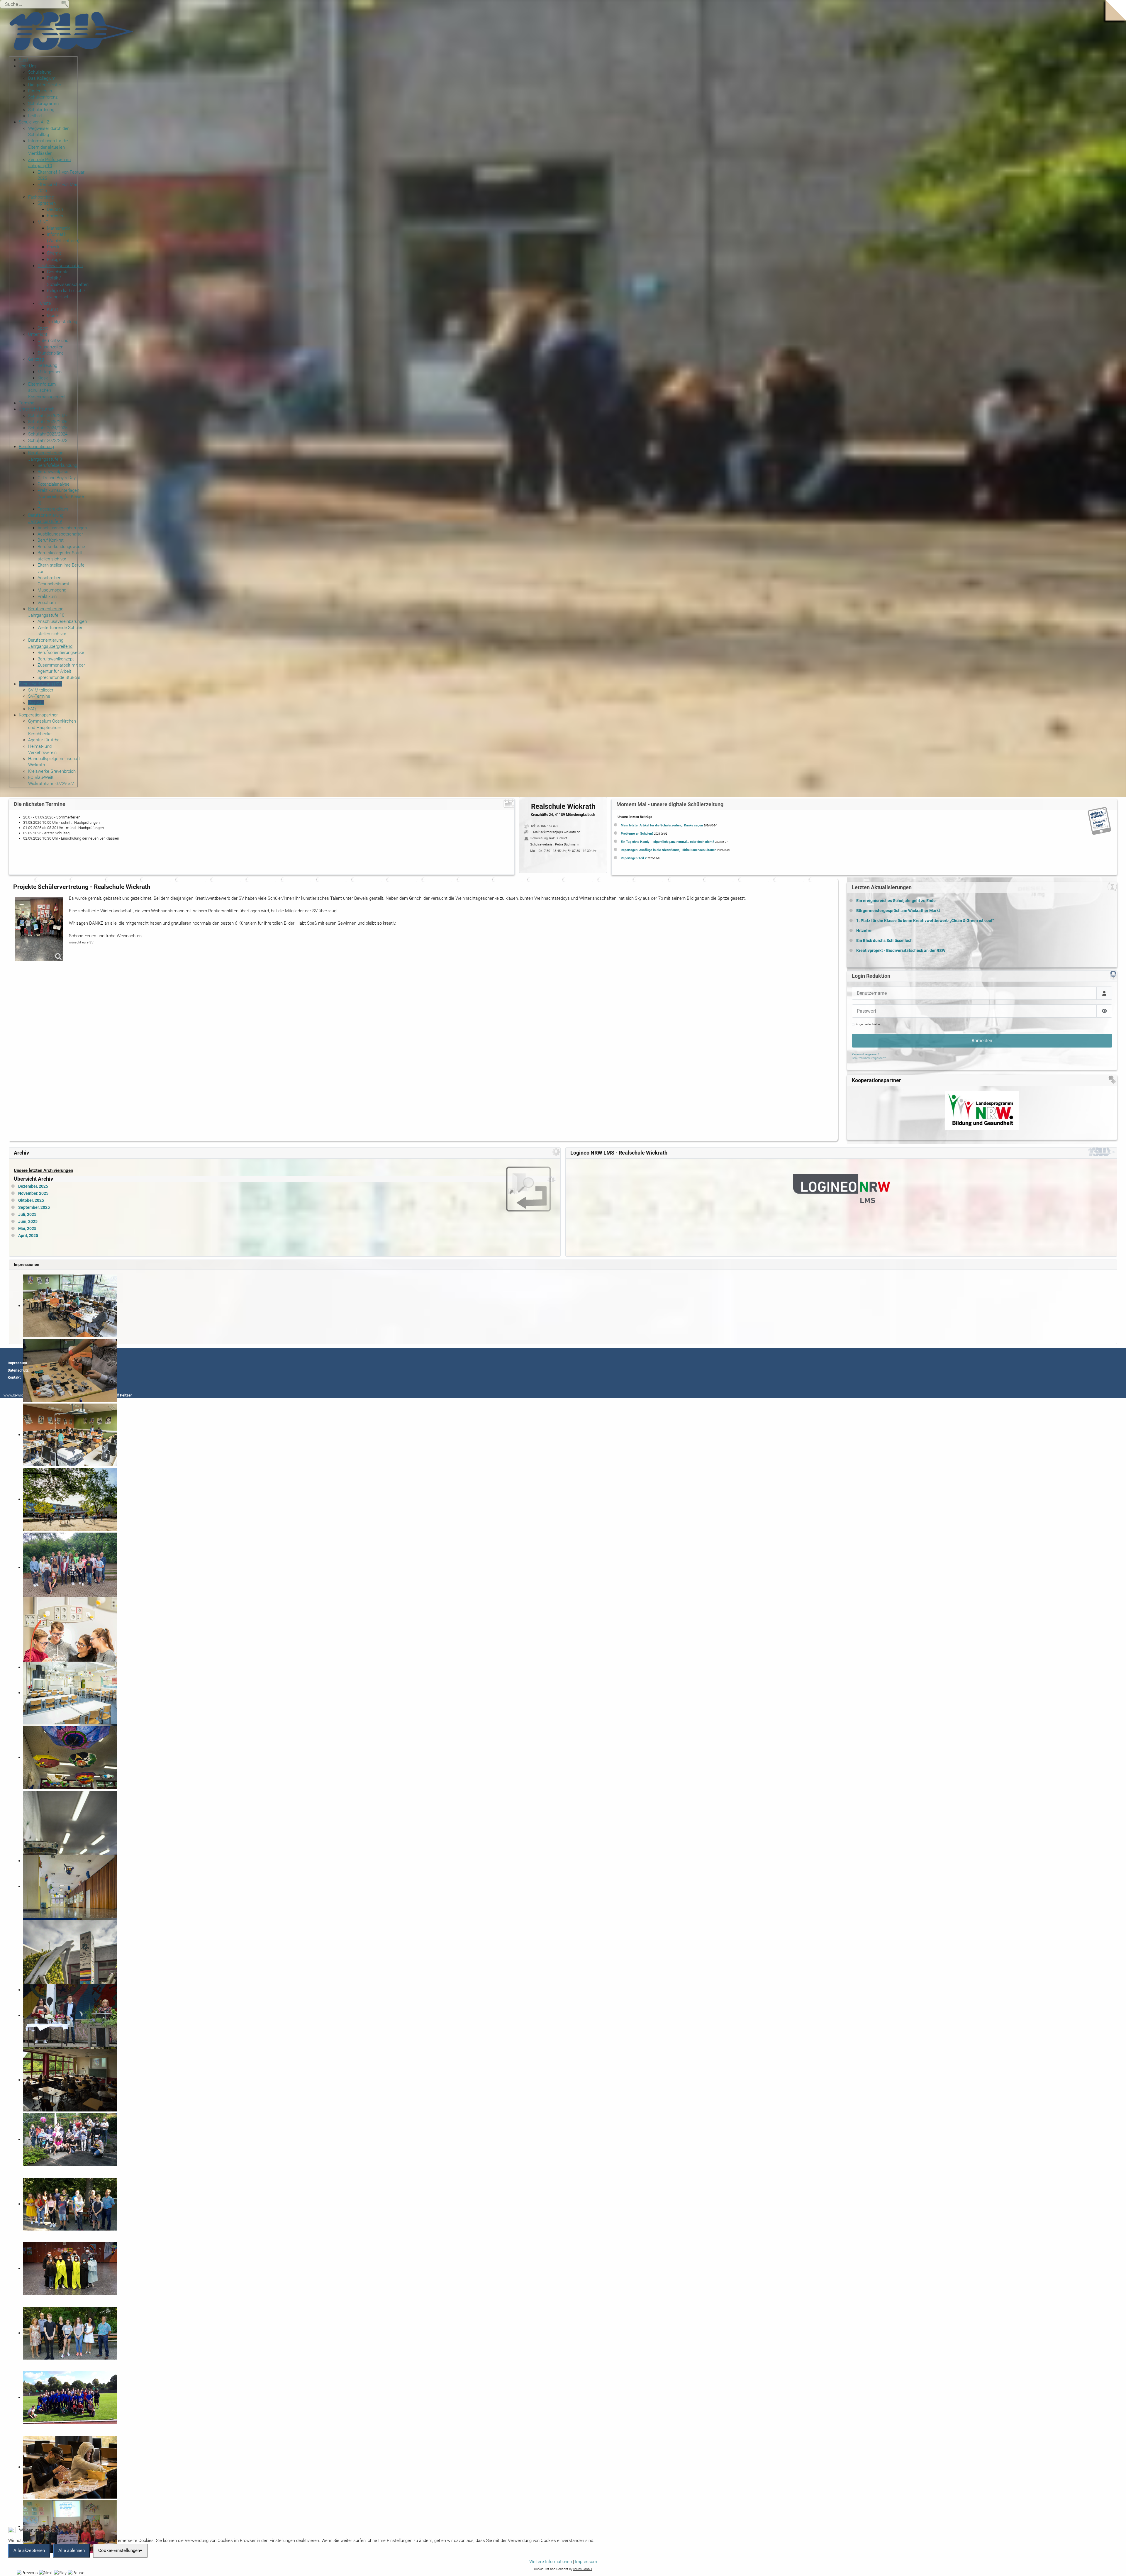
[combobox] (35, 4)
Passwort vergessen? (865, 1054)
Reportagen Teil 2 (634, 858)
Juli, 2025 (27, 1215)
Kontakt (14, 1377)
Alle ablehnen (72, 2550)
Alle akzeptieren (29, 2550)
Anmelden (982, 1041)
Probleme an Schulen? (637, 834)
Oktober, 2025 (31, 1200)
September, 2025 (34, 1207)
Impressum (17, 1363)
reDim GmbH (583, 2569)
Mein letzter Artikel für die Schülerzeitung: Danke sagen (662, 825)
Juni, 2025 (28, 1222)
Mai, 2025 (27, 1229)
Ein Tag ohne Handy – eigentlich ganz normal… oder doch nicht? (667, 842)
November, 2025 (33, 1193)
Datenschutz (18, 1370)
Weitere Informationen (551, 2562)
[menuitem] (23, 60)
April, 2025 (28, 1236)
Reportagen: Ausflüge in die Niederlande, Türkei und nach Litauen (669, 850)
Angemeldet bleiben (869, 1024)
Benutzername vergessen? (869, 1058)
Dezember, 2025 (33, 1186)
